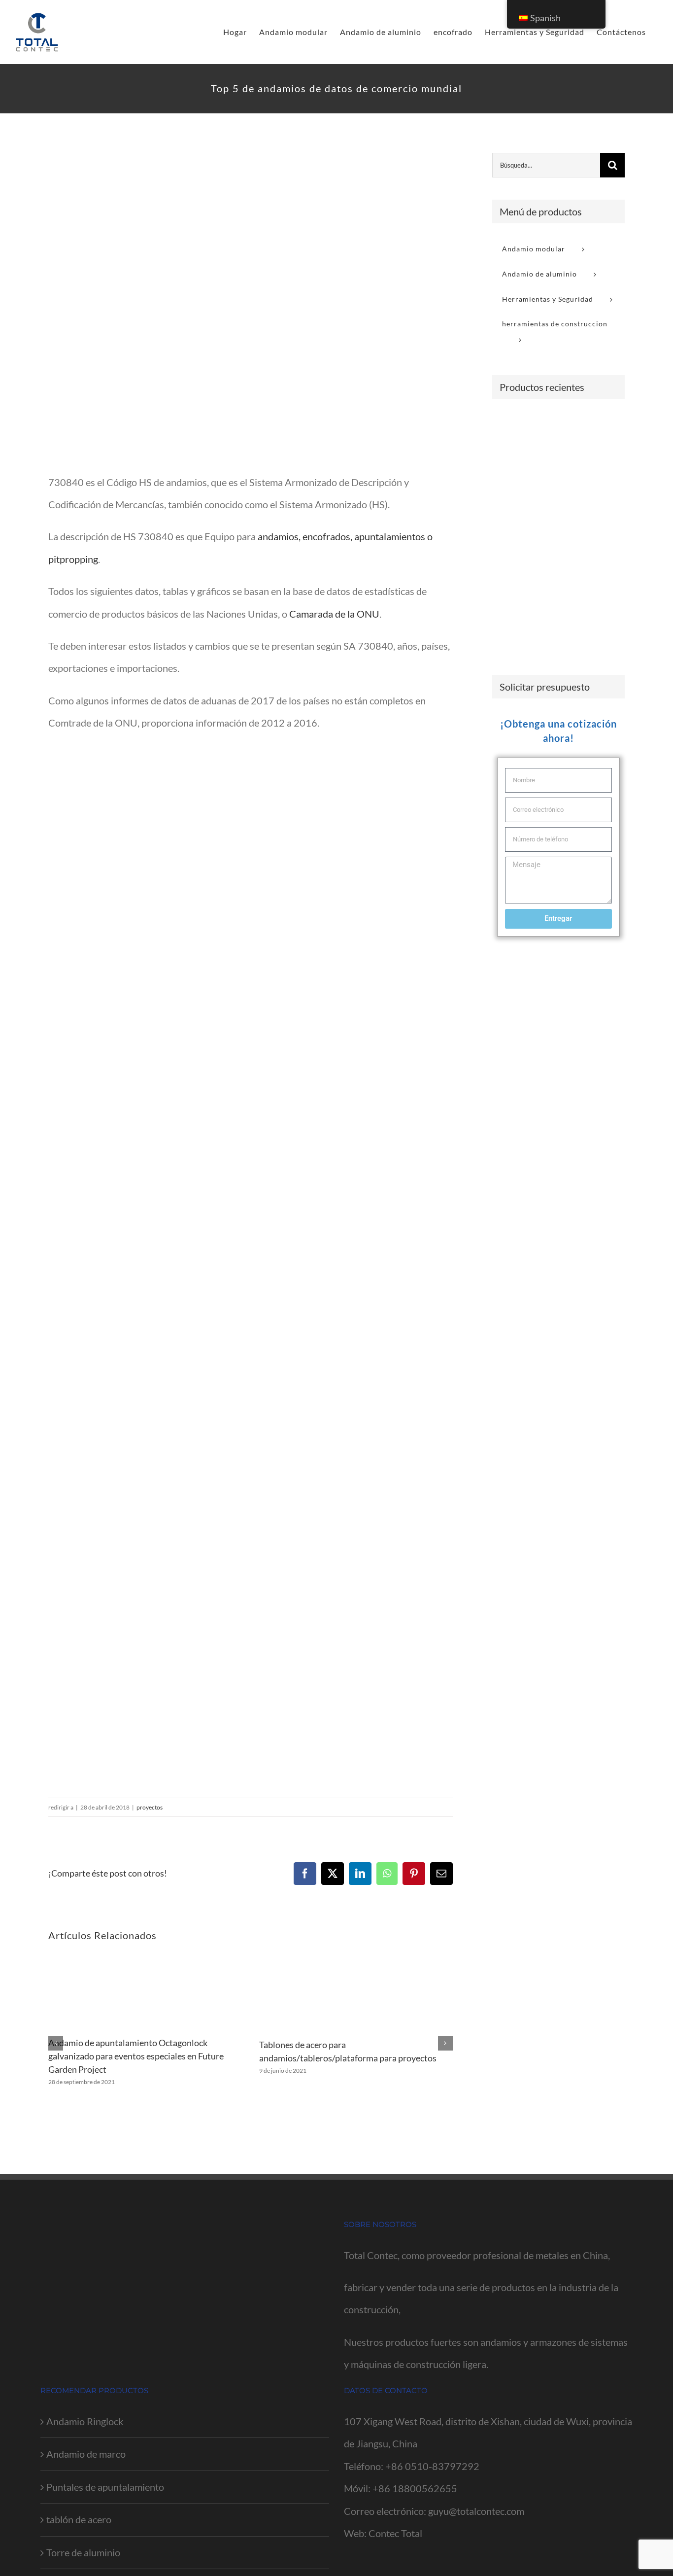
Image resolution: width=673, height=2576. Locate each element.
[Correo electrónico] (441, 1874)
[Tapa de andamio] (581, 564)
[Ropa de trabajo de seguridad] (545, 523)
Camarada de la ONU (334, 614)
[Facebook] (305, 1874)
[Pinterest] (414, 1874)
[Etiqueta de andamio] (509, 564)
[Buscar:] (546, 164)
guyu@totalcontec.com (476, 2511)
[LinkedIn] (360, 1874)
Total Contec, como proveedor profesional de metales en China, (477, 2255)
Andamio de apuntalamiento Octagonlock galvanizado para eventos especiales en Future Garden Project (136, 2056)
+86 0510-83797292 (432, 2466)
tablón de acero (79, 2519)
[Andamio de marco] (509, 426)
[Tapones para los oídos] (509, 528)
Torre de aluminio (83, 2552)
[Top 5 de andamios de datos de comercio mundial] (251, 305)
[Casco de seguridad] (581, 527)
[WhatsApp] (387, 1874)
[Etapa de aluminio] (509, 635)
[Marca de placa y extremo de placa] (545, 452)
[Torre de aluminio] (581, 599)
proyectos (150, 1807)
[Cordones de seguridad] (545, 493)
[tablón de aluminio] (545, 599)
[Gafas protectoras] (509, 488)
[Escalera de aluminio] (581, 457)
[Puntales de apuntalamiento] (545, 426)
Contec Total (395, 2533)
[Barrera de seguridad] (581, 425)
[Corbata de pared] (509, 452)
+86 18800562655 (415, 2488)
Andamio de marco (86, 2454)
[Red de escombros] (509, 599)
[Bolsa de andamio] (545, 564)
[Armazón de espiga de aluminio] (545, 631)
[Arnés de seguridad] (581, 493)
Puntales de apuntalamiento (105, 2487)
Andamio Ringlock (85, 2421)
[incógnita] (333, 1874)
